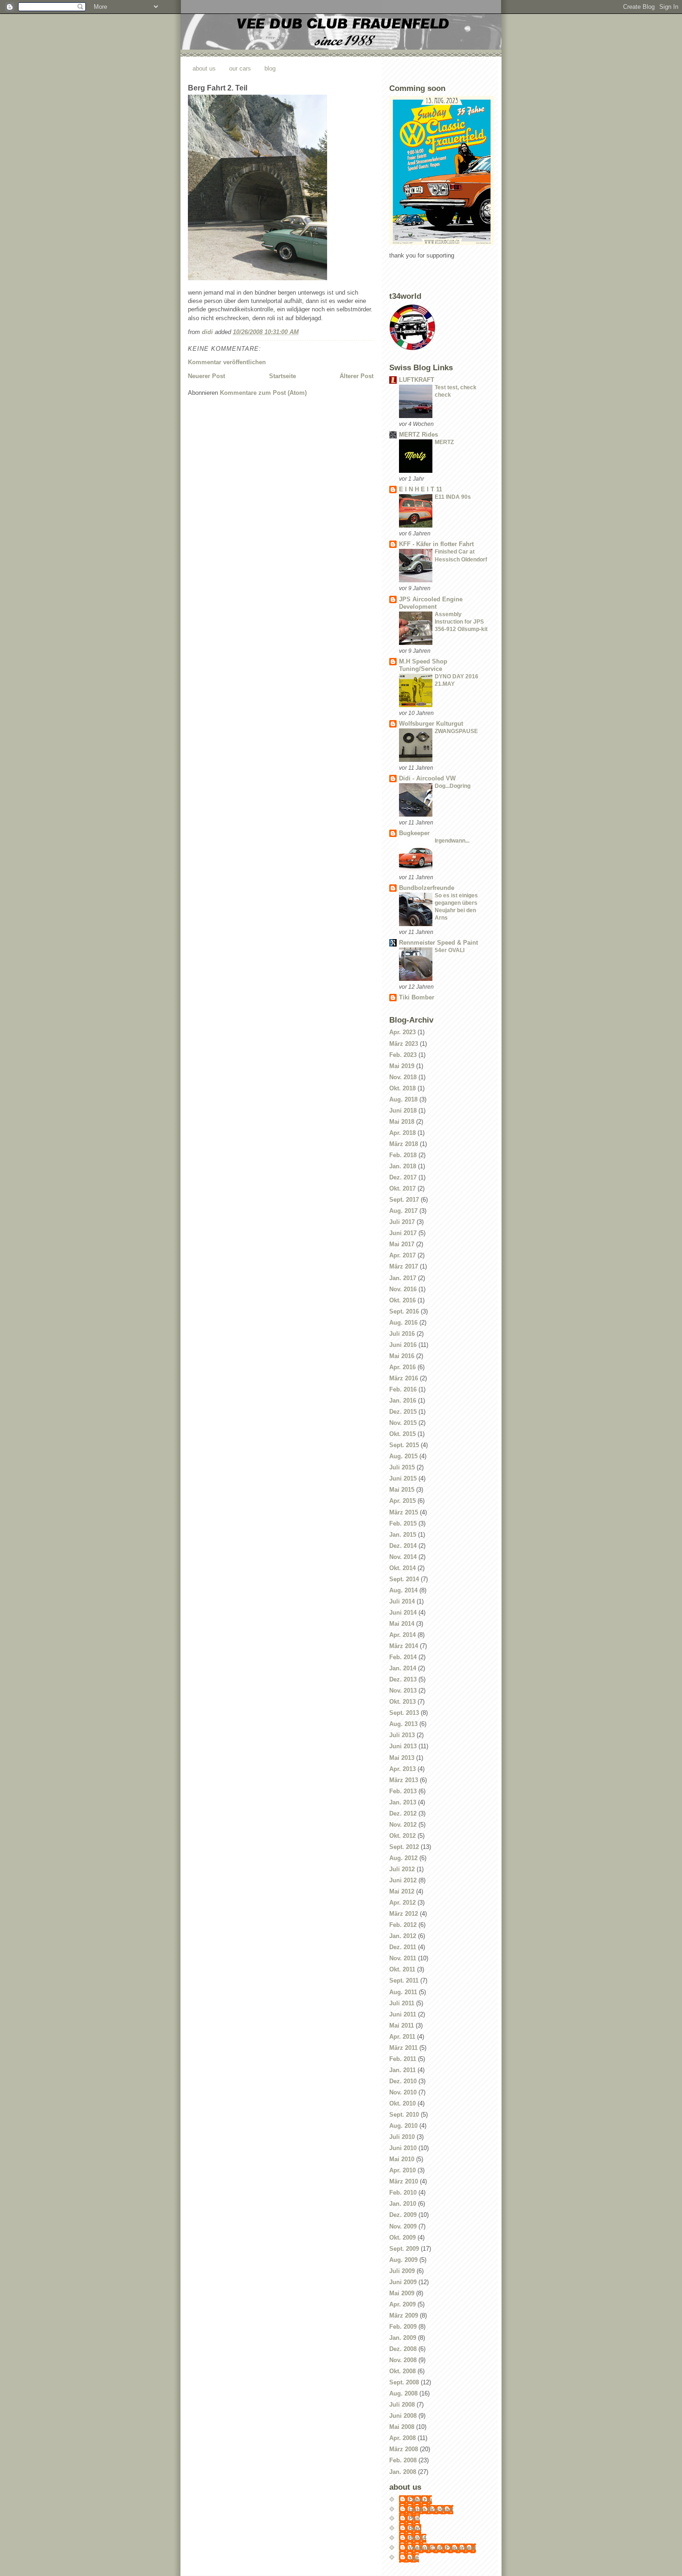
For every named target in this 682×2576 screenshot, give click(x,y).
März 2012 (404, 1914)
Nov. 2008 (403, 2360)
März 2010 (404, 2181)
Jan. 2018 (403, 1166)
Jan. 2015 (403, 1535)
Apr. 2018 (402, 1133)
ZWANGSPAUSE (456, 731)
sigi (414, 2558)
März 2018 (404, 1144)
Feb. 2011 (403, 2059)
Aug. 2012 (403, 1858)
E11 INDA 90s (453, 497)
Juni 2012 (403, 1880)
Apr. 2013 (402, 1769)
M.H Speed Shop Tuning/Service (423, 665)
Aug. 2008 (403, 2393)
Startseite (283, 376)
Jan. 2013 (403, 1802)
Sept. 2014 (404, 1579)
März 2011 (403, 2048)
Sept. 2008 (404, 2382)
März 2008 (404, 2449)
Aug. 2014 (403, 1590)
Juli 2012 (402, 1869)
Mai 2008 (402, 2427)
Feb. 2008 (403, 2460)
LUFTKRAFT (417, 380)
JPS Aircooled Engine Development (431, 603)
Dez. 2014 (403, 1546)
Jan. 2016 (403, 1401)
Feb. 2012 (403, 1925)
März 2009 (404, 2315)
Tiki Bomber (417, 997)
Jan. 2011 (402, 2070)
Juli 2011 (402, 2003)
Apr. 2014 (402, 1635)
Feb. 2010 (403, 2193)
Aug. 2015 (403, 1456)
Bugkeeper (414, 833)
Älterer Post (357, 376)
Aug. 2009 (403, 2260)
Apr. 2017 (402, 1255)
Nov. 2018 (403, 1077)
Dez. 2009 (403, 2215)
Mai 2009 (402, 2293)
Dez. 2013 (403, 1679)
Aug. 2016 (403, 1323)
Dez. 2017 (403, 1177)
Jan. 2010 (403, 2204)
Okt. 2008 (402, 2371)
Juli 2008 (402, 2405)
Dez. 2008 (403, 2349)
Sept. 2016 (404, 1311)
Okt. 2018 (402, 1088)
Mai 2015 (402, 1490)
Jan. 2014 (403, 1668)
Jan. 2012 (403, 1936)
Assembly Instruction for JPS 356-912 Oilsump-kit (461, 622)
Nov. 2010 (403, 2092)
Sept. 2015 (404, 1445)
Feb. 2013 (403, 1791)
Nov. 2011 (403, 1958)
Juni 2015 (403, 1478)
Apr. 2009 (402, 2304)
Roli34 (417, 2538)
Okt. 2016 (402, 1300)
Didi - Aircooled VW (427, 778)
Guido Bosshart (431, 2509)
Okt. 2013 (402, 1702)
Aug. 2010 (403, 2126)
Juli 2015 (402, 1467)
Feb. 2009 (403, 2327)
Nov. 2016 (403, 1289)
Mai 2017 (402, 1244)
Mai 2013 (402, 1758)
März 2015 (404, 1512)
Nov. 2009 (403, 2226)
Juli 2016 (402, 1334)
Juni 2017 (403, 1233)
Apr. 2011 (402, 2037)
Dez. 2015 (403, 1412)
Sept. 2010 (404, 2115)
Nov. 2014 (403, 1557)
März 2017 (404, 1266)
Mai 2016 (402, 1356)
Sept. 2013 (404, 1713)
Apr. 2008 (402, 2438)
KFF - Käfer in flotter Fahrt (436, 544)
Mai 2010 (402, 2159)
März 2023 (404, 1044)
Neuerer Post (206, 376)
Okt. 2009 (402, 2238)
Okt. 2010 (402, 2103)
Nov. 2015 (403, 1423)
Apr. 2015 (402, 1501)
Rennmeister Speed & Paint (438, 943)
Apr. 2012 (402, 1903)
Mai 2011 (402, 2025)
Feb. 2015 (403, 1523)
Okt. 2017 (402, 1188)
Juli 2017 (402, 1222)
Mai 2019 (402, 1066)
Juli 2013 (402, 1735)
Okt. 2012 (402, 1836)
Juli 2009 (402, 2271)
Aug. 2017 (403, 1211)
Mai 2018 (402, 1122)
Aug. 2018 (403, 1099)
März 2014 (404, 1646)
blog (270, 68)
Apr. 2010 (402, 2170)
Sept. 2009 (404, 2249)
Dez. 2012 (403, 1813)
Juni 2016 (403, 1345)
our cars (240, 68)
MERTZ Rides (418, 435)
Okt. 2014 (402, 1568)
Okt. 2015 (402, 1434)
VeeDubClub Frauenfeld (442, 2548)
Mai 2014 (402, 1624)
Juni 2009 (403, 2282)
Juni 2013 (403, 1746)
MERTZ (444, 442)
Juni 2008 (403, 2416)
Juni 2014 (403, 1613)
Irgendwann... (452, 841)
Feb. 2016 (403, 1389)
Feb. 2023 (403, 1055)
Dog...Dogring (453, 786)
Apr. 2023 (402, 1032)
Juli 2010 (402, 2137)
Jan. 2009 (403, 2338)
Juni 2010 (403, 2148)
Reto (415, 2528)
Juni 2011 (403, 2014)
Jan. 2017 (403, 1278)
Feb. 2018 (403, 1155)
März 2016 (404, 1378)
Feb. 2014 (403, 1657)
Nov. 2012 (403, 1825)
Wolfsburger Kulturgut (431, 724)
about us (204, 68)
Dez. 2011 (403, 1947)
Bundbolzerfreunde (427, 888)
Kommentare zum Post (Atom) (263, 393)
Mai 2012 (402, 1891)
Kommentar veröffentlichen (227, 362)
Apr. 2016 (402, 1367)
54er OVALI (450, 950)
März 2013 (404, 1780)
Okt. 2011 (402, 1969)
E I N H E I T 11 (421, 489)
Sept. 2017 (404, 1200)
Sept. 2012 (404, 1847)
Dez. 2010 (403, 2081)
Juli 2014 (402, 1601)
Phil (414, 2519)
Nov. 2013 (403, 1690)
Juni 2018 (403, 1111)
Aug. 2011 (403, 1992)
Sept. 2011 (404, 1980)
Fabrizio (420, 2500)
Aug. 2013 (403, 1724)
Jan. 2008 (403, 2472)
